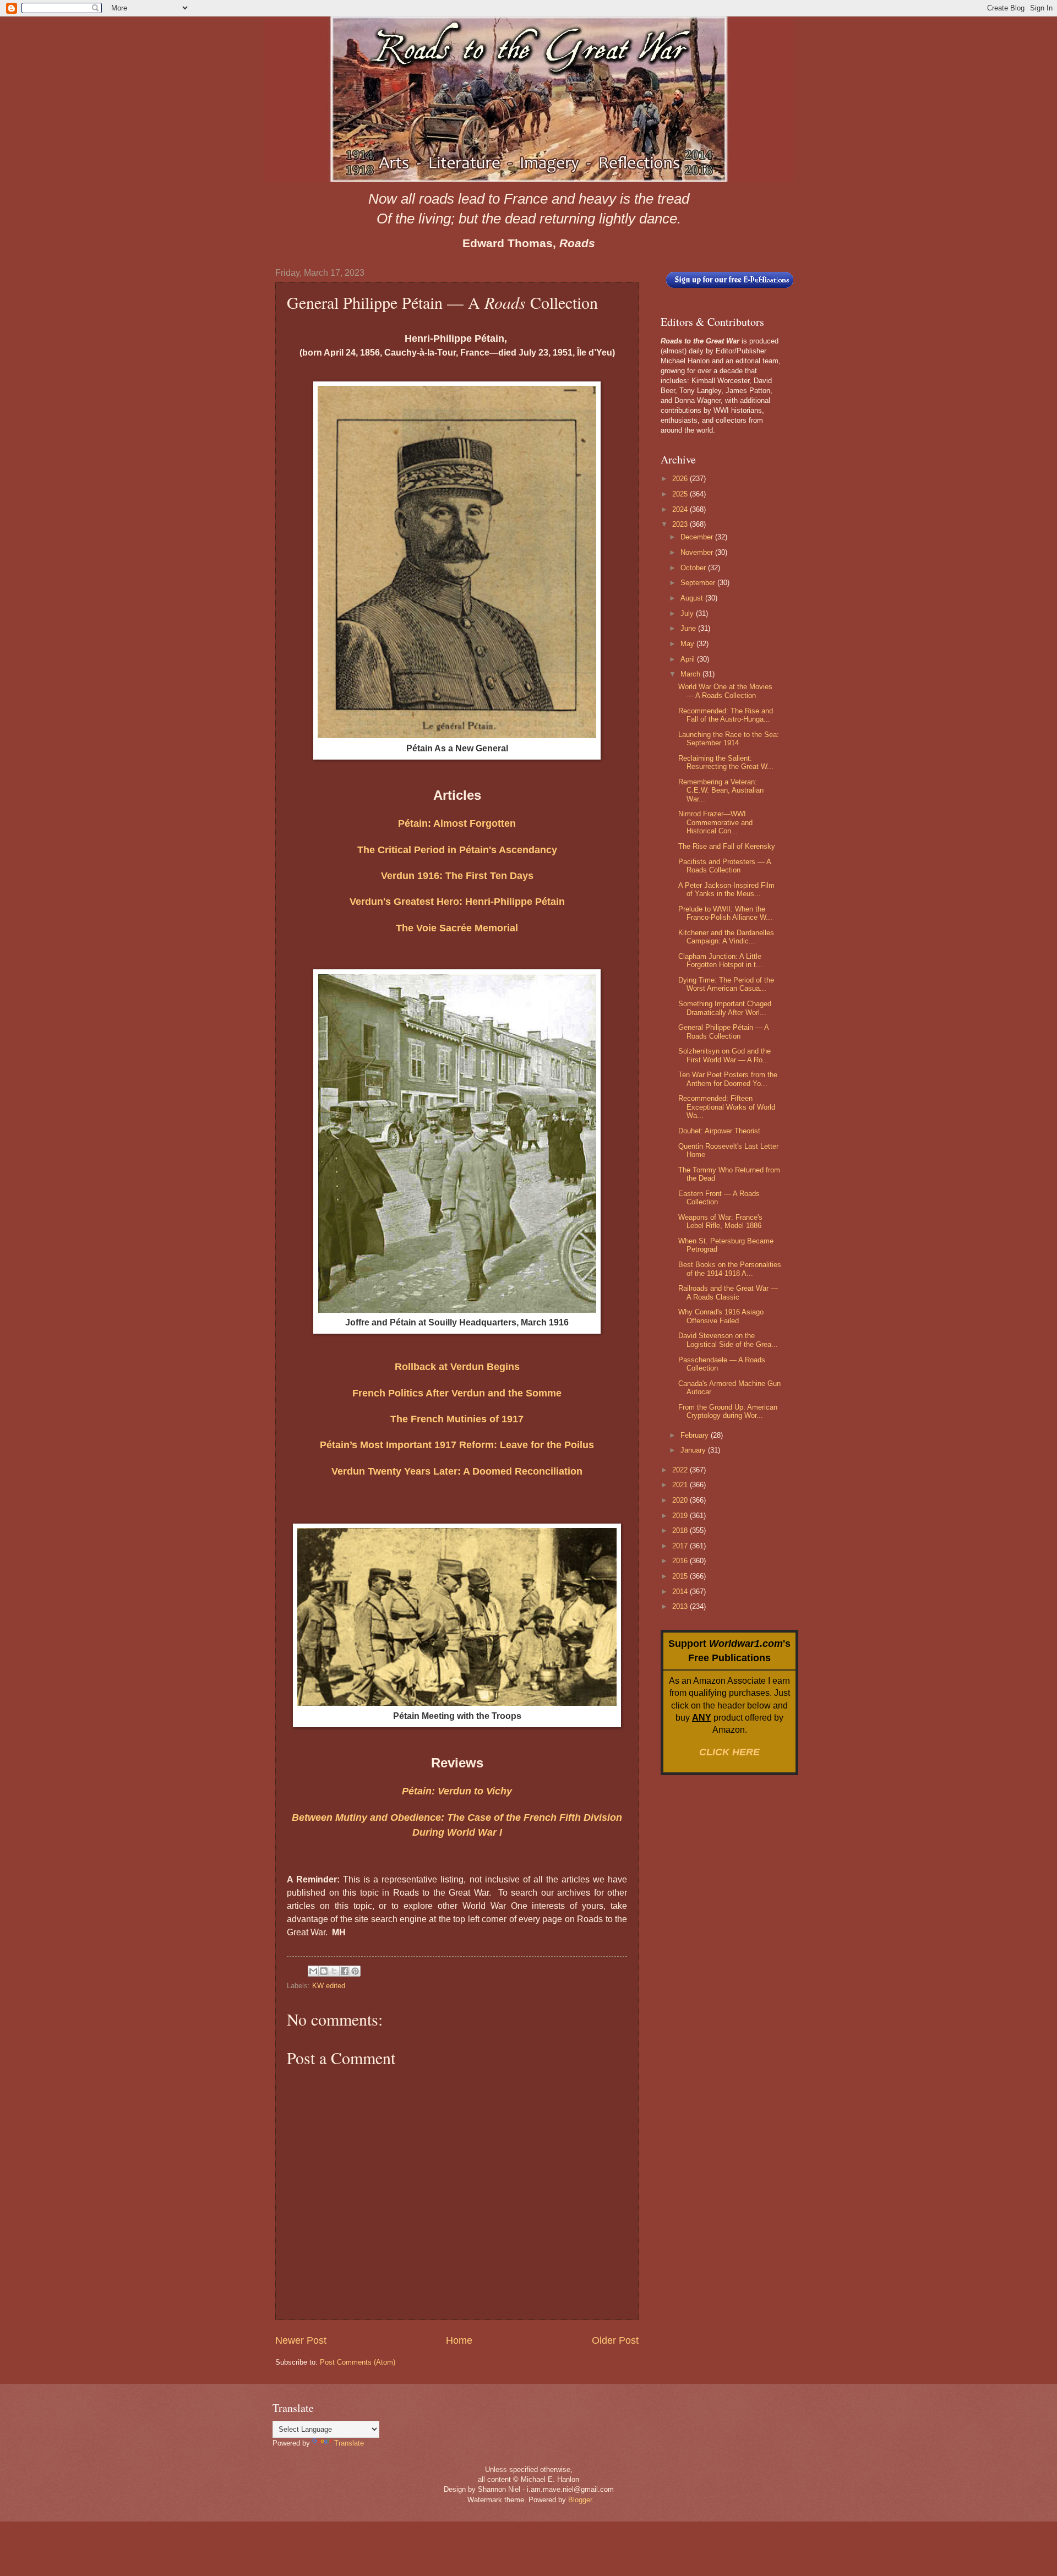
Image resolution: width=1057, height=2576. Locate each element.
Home (459, 2340)
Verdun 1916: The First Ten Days (457, 876)
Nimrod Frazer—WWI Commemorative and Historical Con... (715, 822)
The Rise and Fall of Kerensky (727, 846)
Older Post (615, 2340)
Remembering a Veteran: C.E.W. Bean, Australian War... (721, 790)
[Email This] (313, 1971)
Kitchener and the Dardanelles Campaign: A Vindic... (726, 937)
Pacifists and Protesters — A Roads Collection (724, 866)
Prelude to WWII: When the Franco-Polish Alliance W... (725, 913)
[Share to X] (334, 1971)
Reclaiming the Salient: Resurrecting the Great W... (726, 762)
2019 (681, 1516)
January (694, 1450)
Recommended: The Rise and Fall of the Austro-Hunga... (726, 715)
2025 (681, 494)
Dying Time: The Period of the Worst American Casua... (726, 984)
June (689, 628)
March (691, 674)
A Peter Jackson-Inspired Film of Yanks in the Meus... (726, 889)
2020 (681, 1500)
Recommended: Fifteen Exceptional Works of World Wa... (727, 1107)
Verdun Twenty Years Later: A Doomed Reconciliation (457, 1471)
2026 (681, 479)
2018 (681, 1530)
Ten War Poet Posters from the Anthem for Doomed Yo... (728, 1079)
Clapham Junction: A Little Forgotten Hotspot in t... (720, 960)
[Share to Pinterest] (355, 1971)
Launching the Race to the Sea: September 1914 (729, 739)
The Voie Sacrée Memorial (457, 928)
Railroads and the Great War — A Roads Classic (728, 1292)
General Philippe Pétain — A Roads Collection (723, 1032)
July (688, 613)
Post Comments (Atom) (358, 2362)
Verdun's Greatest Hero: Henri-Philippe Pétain (457, 902)
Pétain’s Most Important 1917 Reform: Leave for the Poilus (457, 1445)
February (696, 1435)
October (694, 568)
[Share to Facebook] (345, 1971)
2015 (681, 1576)
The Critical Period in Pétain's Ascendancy (457, 850)
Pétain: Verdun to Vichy (457, 1791)
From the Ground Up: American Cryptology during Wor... (728, 1411)
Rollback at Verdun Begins (457, 1367)
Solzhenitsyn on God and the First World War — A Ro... (724, 1055)
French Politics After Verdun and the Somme (457, 1393)
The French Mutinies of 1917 (457, 1419)
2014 (681, 1592)
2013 (681, 1606)
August (693, 598)
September (699, 583)
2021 (681, 1485)
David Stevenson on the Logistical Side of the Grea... (728, 1340)
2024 (681, 509)
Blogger (580, 2500)
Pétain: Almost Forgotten (457, 823)
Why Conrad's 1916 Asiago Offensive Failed (721, 1316)
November (698, 552)
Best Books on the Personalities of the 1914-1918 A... (730, 1269)
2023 (681, 524)
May (688, 644)
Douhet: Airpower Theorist (719, 1131)
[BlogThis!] (324, 1971)
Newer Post (301, 2340)
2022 (681, 1470)
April (689, 659)
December (698, 537)
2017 (681, 1546)
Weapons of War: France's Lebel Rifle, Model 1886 (720, 1221)
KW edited (329, 1986)
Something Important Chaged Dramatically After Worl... (725, 1008)
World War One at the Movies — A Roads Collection (725, 691)
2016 (681, 1561)
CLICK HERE (729, 1752)
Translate (349, 2443)
